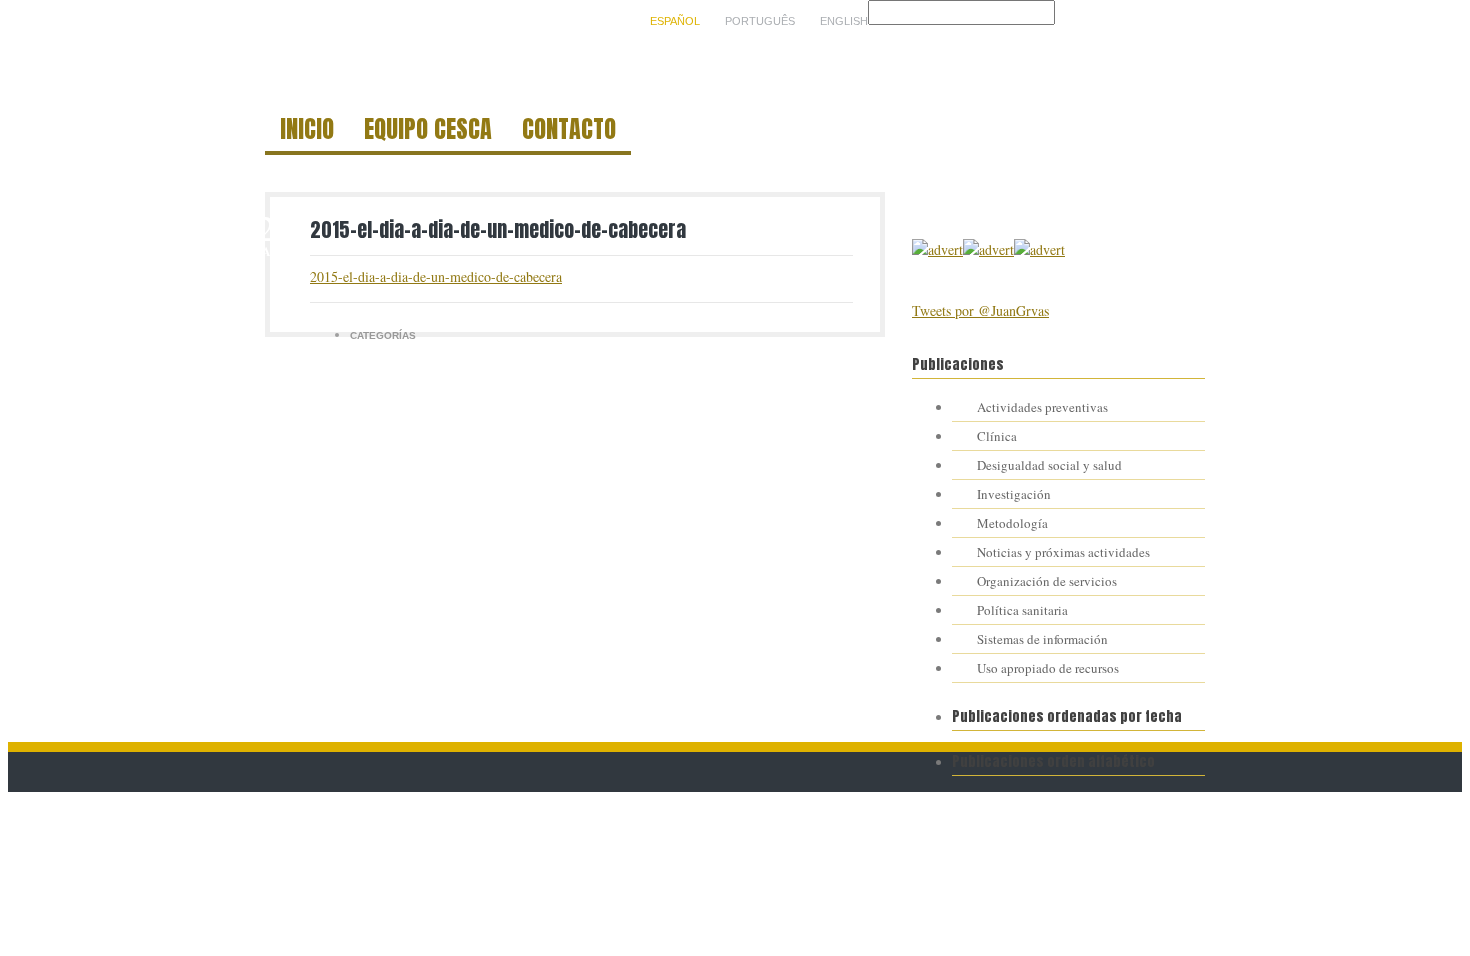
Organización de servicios (1047, 581)
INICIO (307, 132)
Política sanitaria (1022, 610)
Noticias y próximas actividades (1063, 552)
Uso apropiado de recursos (1048, 668)
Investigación (1014, 494)
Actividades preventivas (1042, 407)
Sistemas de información (1042, 639)
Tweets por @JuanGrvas (980, 310)
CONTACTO (569, 132)
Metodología (1012, 523)
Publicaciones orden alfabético (1053, 761)
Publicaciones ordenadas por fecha (1067, 716)
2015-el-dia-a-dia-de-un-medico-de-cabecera (498, 229)
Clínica (997, 436)
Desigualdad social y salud (1049, 465)
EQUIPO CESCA (428, 132)
